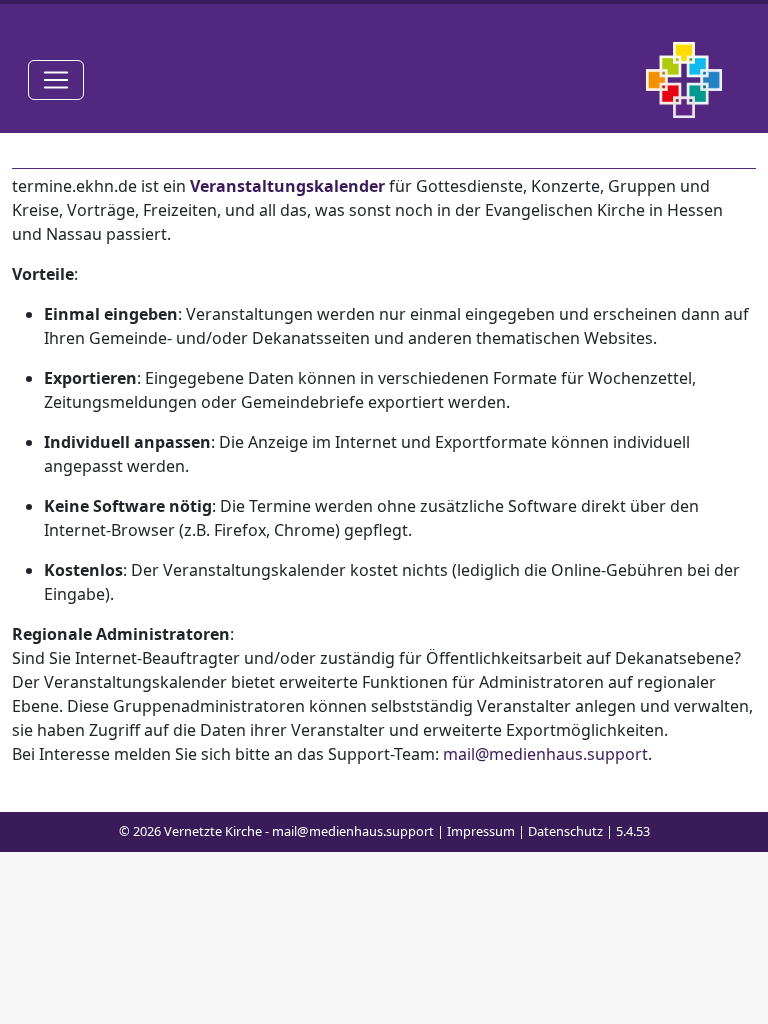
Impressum (481, 831)
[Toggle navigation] (56, 80)
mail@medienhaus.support (545, 754)
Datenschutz (565, 831)
